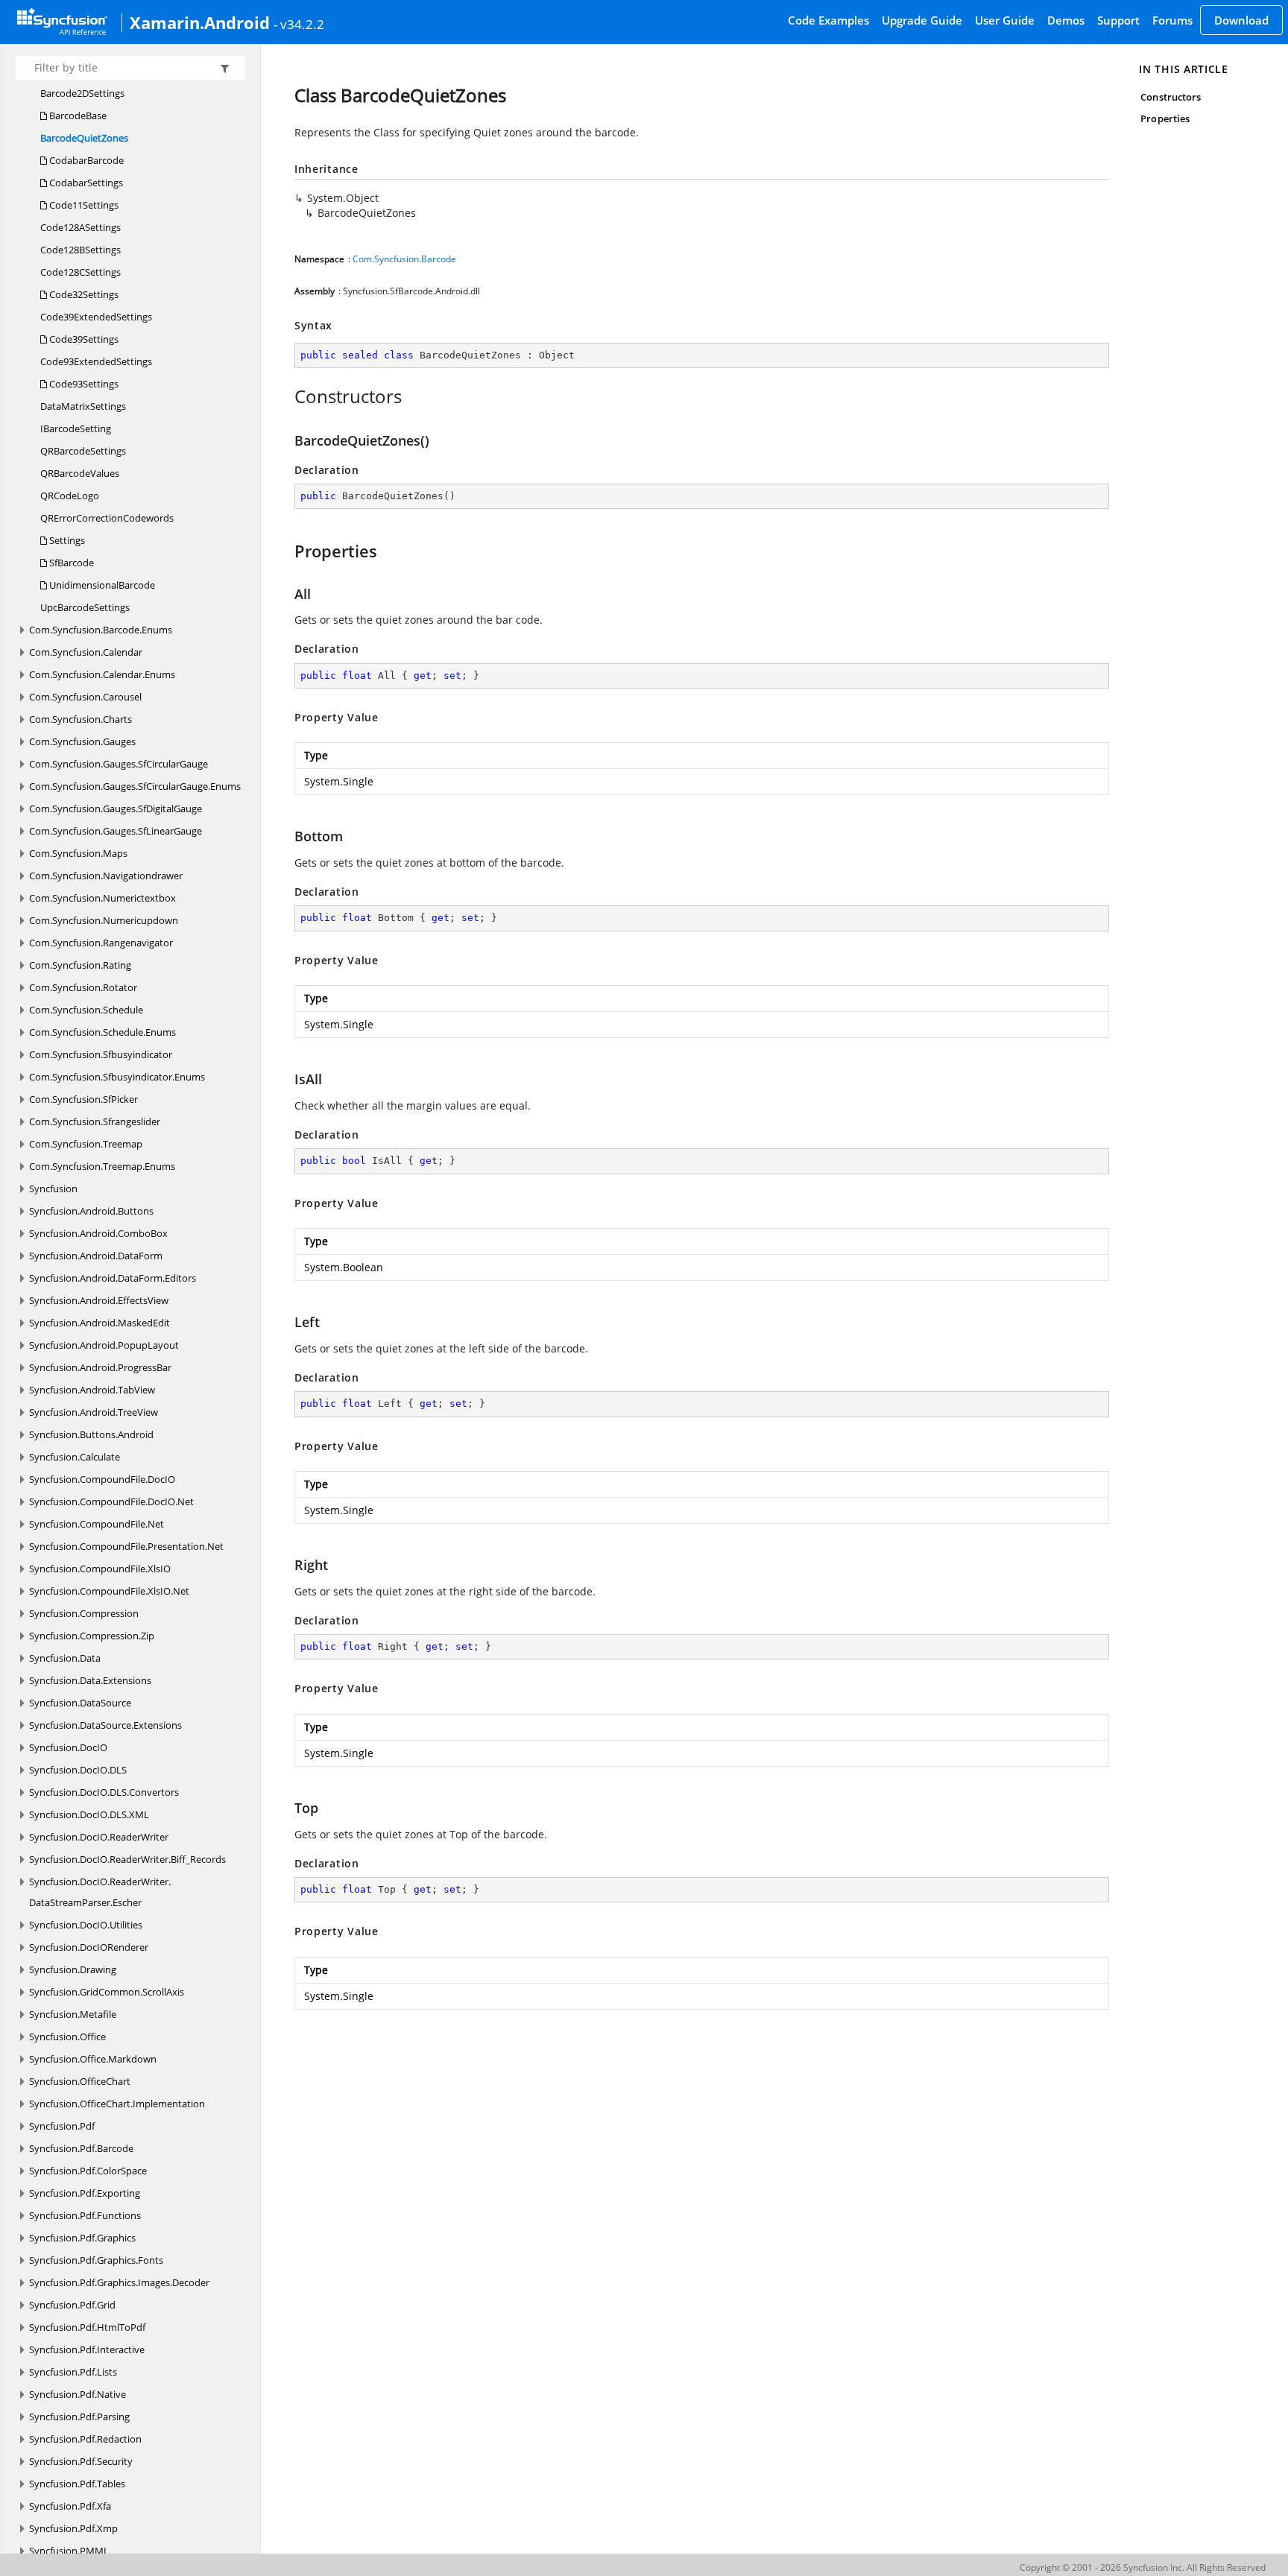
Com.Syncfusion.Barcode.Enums (101, 630)
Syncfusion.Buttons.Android (91, 1434)
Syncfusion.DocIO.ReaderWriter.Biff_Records (127, 1859)
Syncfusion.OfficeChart (80, 2081)
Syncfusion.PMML (69, 2551)
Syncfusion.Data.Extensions (90, 1680)
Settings (66, 540)
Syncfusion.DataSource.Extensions (105, 1725)
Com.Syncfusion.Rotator (83, 987)
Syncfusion (53, 1189)
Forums (1172, 20)
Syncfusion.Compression (84, 1613)
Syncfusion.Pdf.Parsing (79, 2417)
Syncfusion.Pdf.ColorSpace (88, 2171)
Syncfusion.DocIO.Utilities (86, 1925)
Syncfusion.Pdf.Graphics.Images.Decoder (119, 2282)
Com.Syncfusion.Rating (80, 965)
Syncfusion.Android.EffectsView (99, 1300)
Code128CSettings (80, 272)
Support (1118, 20)
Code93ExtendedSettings (96, 361)
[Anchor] (287, 396)
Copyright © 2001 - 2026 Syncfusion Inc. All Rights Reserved (1143, 2567)
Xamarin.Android (200, 22)
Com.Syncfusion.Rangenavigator (101, 943)
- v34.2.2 (299, 24)
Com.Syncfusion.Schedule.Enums (102, 1032)
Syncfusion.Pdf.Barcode (81, 2148)
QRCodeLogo (70, 496)
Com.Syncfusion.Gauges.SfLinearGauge (116, 831)
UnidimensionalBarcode (101, 585)
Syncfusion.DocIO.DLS (78, 1770)
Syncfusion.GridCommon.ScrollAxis (107, 1992)
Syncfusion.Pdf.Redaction (85, 2439)
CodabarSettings (85, 183)
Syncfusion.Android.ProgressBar (100, 1367)
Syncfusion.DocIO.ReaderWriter (99, 1837)
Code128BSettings (80, 250)
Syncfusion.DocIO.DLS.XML (89, 1814)
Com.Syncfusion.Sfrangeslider (95, 1121)
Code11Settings (83, 205)
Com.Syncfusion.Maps (78, 853)
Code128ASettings (80, 227)
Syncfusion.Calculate (75, 1457)
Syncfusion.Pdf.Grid (72, 2305)
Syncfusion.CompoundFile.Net (97, 1524)
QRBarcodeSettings (83, 451)
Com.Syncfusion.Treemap (86, 1144)
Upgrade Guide (922, 20)
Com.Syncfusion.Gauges (82, 741)
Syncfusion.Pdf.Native (78, 2394)
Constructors (1171, 97)
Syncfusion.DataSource (80, 1703)
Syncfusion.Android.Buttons (91, 1211)
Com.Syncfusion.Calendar (86, 652)
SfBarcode (70, 563)
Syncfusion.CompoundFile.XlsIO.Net (109, 1591)
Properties (1165, 118)
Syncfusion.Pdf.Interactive (87, 2349)
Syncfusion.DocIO (68, 1747)
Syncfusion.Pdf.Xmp (73, 2528)
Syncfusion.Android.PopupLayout (104, 1345)
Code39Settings (83, 339)
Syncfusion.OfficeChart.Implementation (117, 2104)
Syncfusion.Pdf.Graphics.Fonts (96, 2260)
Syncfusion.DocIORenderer (89, 1947)
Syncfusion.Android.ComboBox (98, 1233)
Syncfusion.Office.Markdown (93, 2059)
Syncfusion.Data (65, 1658)
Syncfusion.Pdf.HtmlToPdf (87, 2327)
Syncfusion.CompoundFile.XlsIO (100, 1569)
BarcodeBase (77, 115)
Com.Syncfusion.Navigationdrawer (106, 876)
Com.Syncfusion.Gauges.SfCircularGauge (119, 764)
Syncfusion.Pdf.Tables (77, 2484)
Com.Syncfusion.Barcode (404, 259)
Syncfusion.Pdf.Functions (85, 2215)
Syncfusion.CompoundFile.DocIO (102, 1479)
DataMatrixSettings (83, 406)
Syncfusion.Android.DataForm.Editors (113, 1278)
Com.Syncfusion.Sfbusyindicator (101, 1054)
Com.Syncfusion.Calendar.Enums (102, 674)
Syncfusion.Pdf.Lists (73, 2372)
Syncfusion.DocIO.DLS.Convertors (104, 1792)
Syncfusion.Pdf (62, 2126)
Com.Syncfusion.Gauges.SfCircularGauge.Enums (135, 786)
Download (1241, 20)
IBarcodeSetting (76, 428)
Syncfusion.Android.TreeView (94, 1412)
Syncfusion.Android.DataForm (96, 1256)
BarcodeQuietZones (84, 138)
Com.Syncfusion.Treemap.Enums (102, 1166)
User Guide (1005, 20)
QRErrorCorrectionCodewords (107, 518)
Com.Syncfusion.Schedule (86, 1010)
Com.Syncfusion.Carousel (85, 697)
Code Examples (828, 20)
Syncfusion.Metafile (73, 2014)
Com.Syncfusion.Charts (80, 719)
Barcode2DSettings (82, 93)
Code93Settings (83, 384)
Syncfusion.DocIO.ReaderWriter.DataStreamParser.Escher (100, 1892)
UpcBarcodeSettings (85, 607)
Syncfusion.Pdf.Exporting (85, 2193)
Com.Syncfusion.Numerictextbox (102, 898)
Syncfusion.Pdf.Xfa (70, 2506)
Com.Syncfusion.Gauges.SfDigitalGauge (116, 808)
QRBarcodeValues (80, 473)
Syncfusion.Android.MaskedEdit (100, 1323)
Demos (1066, 20)
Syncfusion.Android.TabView (92, 1390)
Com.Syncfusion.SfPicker (83, 1099)
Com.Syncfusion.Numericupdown (104, 920)
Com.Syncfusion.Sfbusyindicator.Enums (117, 1077)
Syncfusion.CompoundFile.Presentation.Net (126, 1546)
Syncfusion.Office (67, 2037)
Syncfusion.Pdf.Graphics (82, 2238)
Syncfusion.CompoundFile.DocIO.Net (111, 1501)
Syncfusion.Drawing (73, 1969)
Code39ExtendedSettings (96, 317)
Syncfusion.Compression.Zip (92, 1636)
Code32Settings (83, 294)
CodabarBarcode (85, 160)
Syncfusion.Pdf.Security (81, 2461)
